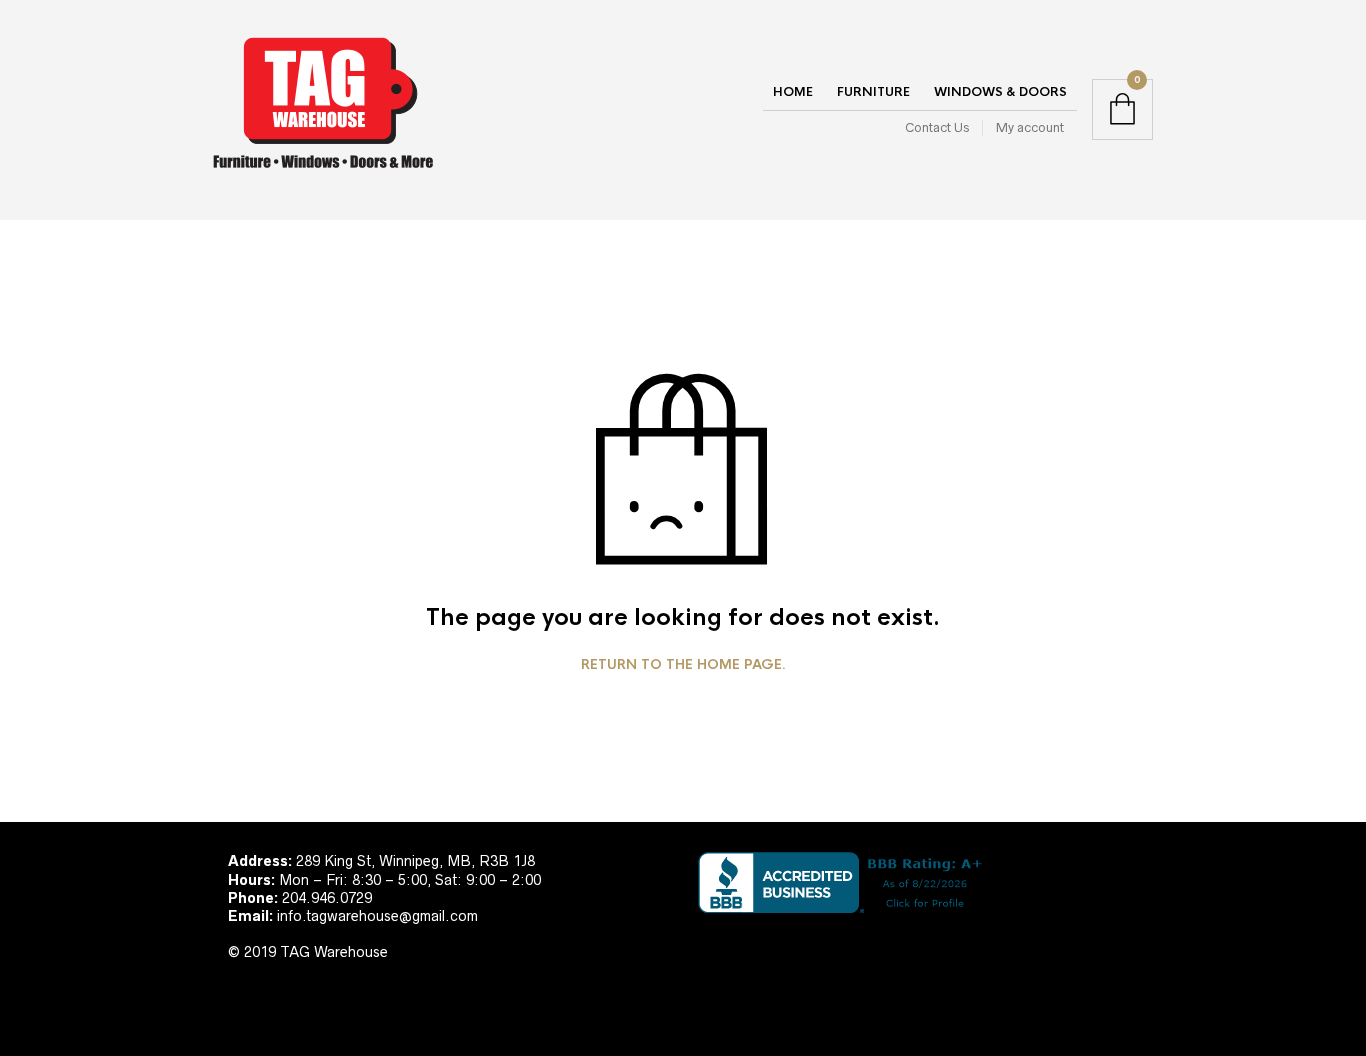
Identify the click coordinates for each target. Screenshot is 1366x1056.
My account (1030, 127)
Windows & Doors (1000, 92)
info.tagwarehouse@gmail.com (377, 916)
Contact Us (937, 127)
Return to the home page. (683, 665)
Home (793, 92)
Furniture (873, 92)
